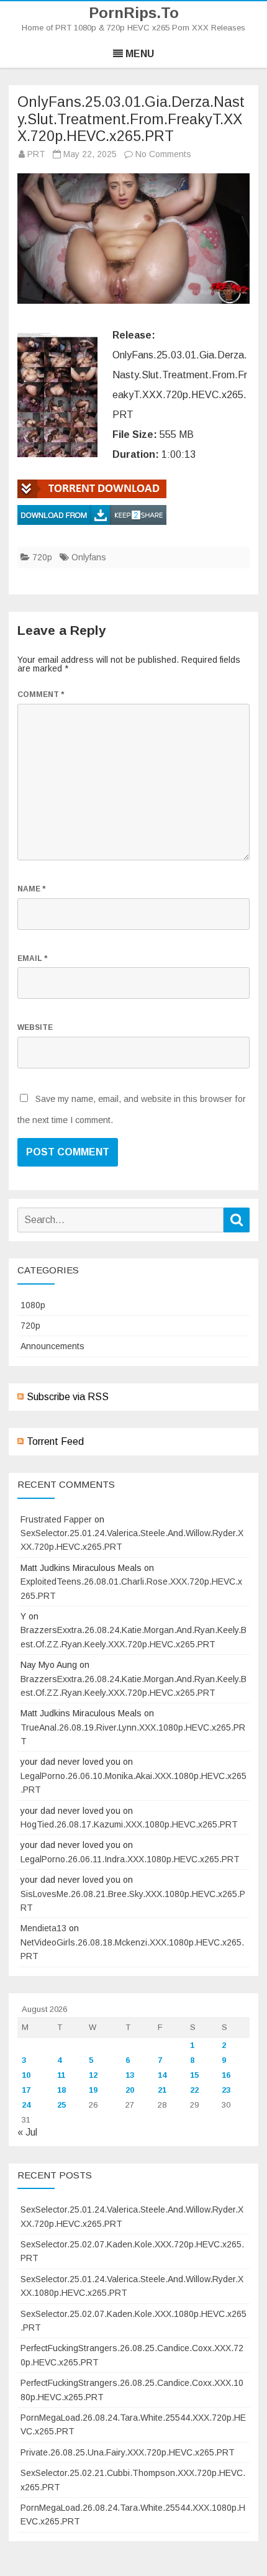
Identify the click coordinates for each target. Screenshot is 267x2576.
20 (130, 2090)
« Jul (27, 2132)
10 (26, 2075)
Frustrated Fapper (56, 1519)
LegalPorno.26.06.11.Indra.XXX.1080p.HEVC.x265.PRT (130, 1859)
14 (162, 2075)
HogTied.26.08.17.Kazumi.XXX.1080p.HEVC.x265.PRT (129, 1824)
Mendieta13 (43, 1928)
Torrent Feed (55, 1441)
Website (35, 1027)
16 (226, 2075)
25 (61, 2105)
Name (31, 889)
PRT (36, 154)
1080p (33, 1305)
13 (130, 2075)
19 (93, 2090)
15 (194, 2075)
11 (61, 2075)
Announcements (52, 1346)
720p (42, 557)
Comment (41, 694)
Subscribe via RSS (68, 1397)
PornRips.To (134, 13)
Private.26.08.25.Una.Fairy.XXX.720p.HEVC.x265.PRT (128, 2452)
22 (194, 2090)
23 (226, 2090)
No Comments (163, 154)
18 (61, 2090)
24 (26, 2105)
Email (32, 958)
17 (26, 2090)
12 (93, 2075)
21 (162, 2090)
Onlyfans (89, 557)
